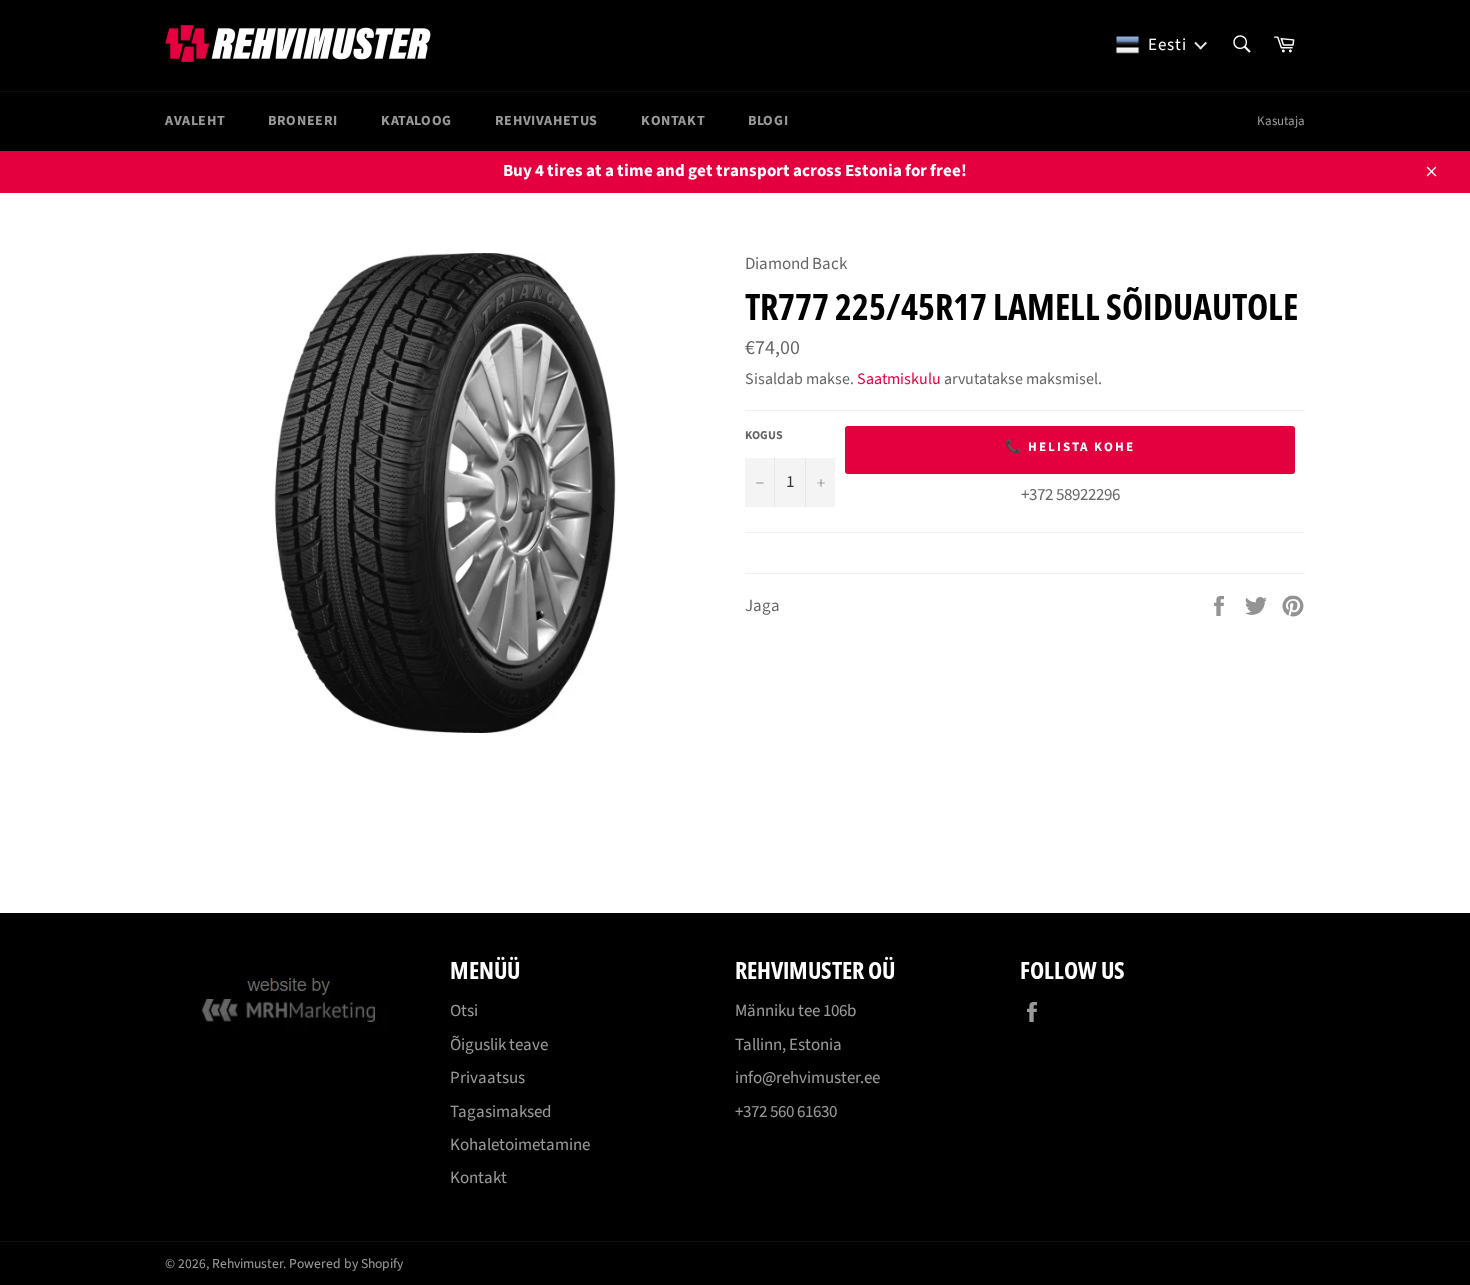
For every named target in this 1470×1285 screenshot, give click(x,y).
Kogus (764, 436)
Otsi (464, 1011)
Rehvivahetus (546, 121)
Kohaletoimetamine (520, 1145)
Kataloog (416, 121)
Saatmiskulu (899, 379)
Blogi (768, 121)
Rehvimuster (247, 1263)
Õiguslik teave (499, 1045)
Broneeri (303, 121)
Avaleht (195, 121)
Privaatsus (487, 1078)
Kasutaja (1281, 121)
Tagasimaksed (500, 1112)
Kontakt (673, 121)
